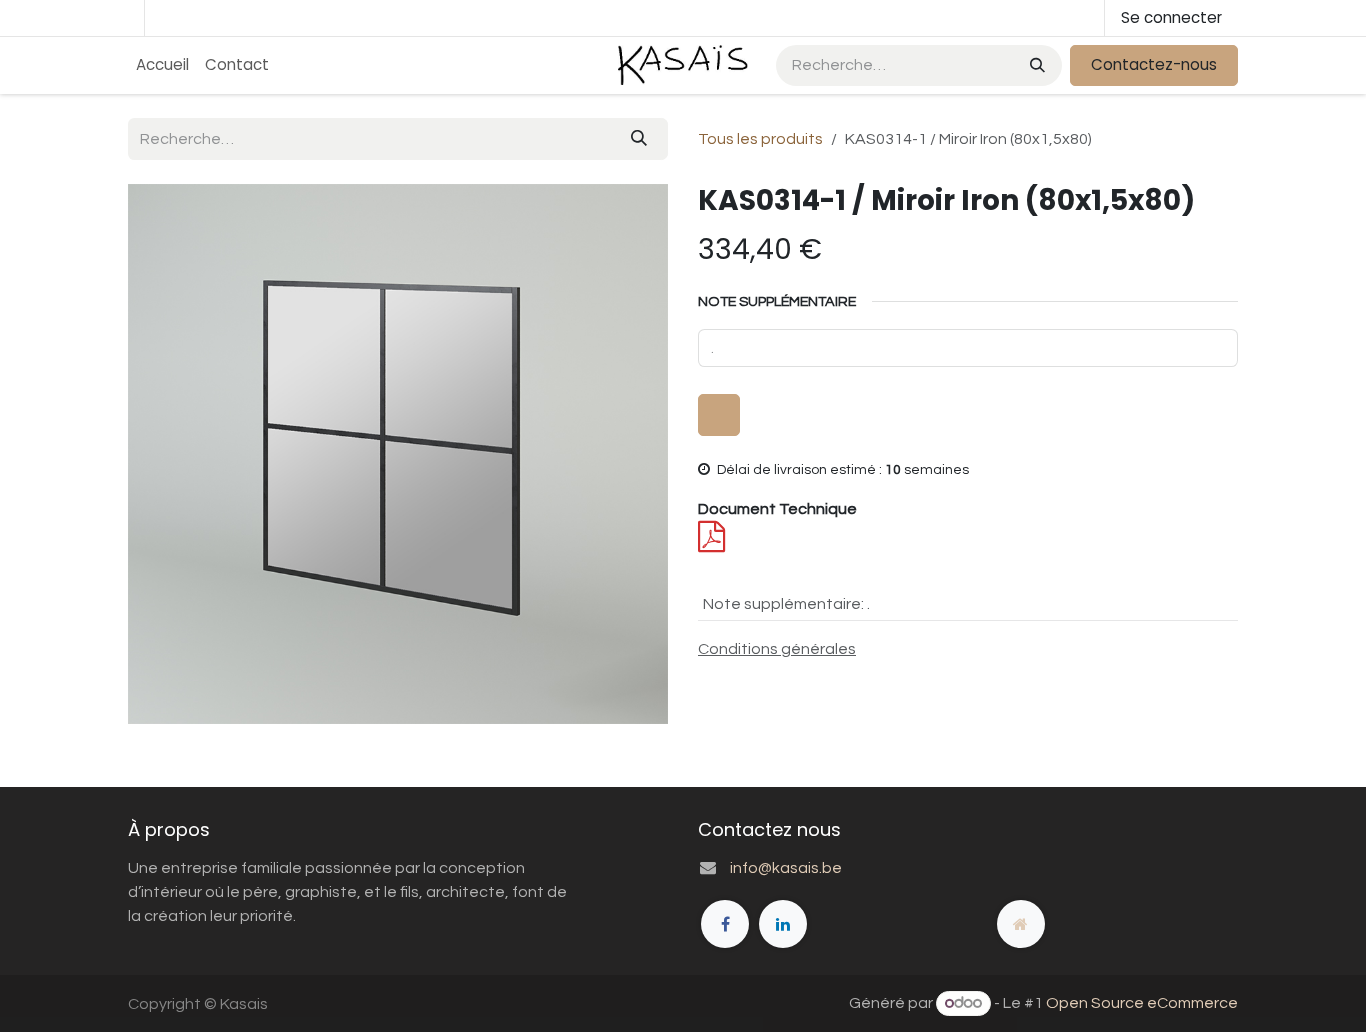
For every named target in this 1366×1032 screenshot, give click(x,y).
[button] (719, 415)
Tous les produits (760, 139)
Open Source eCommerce (1142, 1003)
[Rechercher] (1035, 65)
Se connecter (1171, 17)
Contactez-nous (1154, 64)
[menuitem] (162, 65)
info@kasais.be (786, 868)
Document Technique (777, 509)
